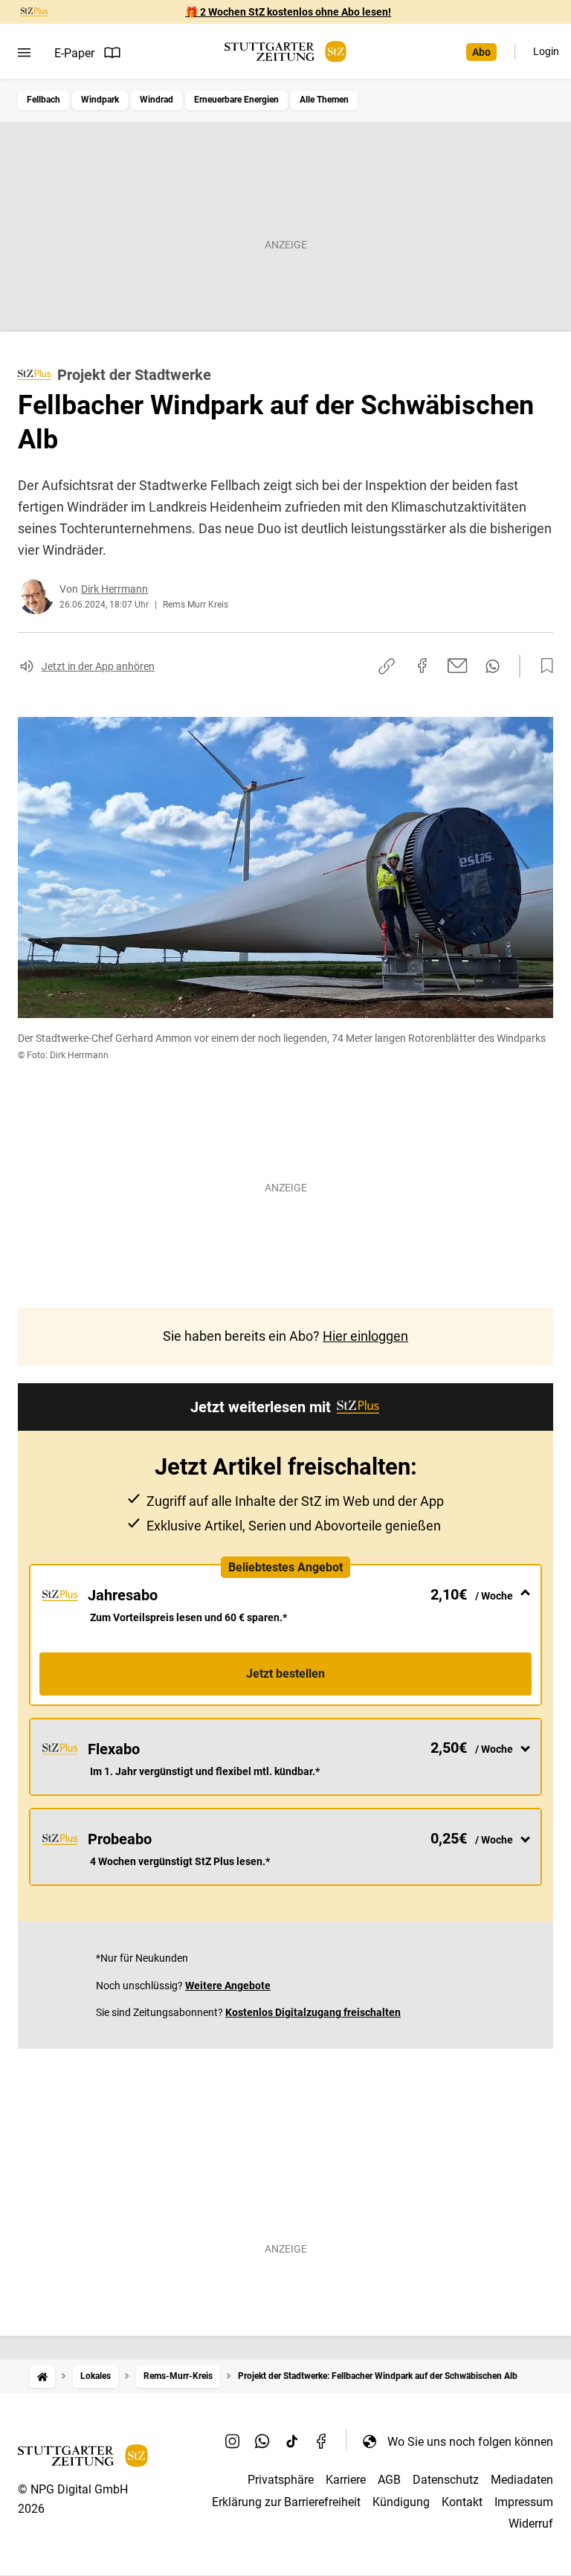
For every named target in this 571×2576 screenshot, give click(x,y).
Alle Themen (324, 100)
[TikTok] (292, 2441)
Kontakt (462, 2502)
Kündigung (401, 2502)
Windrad (157, 100)
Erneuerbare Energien (236, 100)
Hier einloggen (365, 1336)
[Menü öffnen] (24, 53)
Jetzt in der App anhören (98, 666)
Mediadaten (522, 2480)
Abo (481, 52)
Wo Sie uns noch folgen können (470, 2442)
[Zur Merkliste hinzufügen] (543, 666)
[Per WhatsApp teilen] (493, 666)
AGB (389, 2480)
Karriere (346, 2480)
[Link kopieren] (387, 666)
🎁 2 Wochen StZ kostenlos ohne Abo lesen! (288, 12)
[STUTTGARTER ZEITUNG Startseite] (285, 52)
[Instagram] (233, 2441)
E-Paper (74, 53)
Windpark (100, 100)
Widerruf (531, 2524)
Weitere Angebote (228, 1986)
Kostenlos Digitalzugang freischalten (313, 2012)
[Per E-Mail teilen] (458, 666)
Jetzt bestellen (285, 1674)
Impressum (524, 2502)
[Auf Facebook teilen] (422, 666)
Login (546, 51)
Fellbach (43, 100)
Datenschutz (446, 2480)
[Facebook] (322, 2441)
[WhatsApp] (262, 2441)
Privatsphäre (281, 2480)
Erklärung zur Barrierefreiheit (286, 2502)
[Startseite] (42, 2376)
